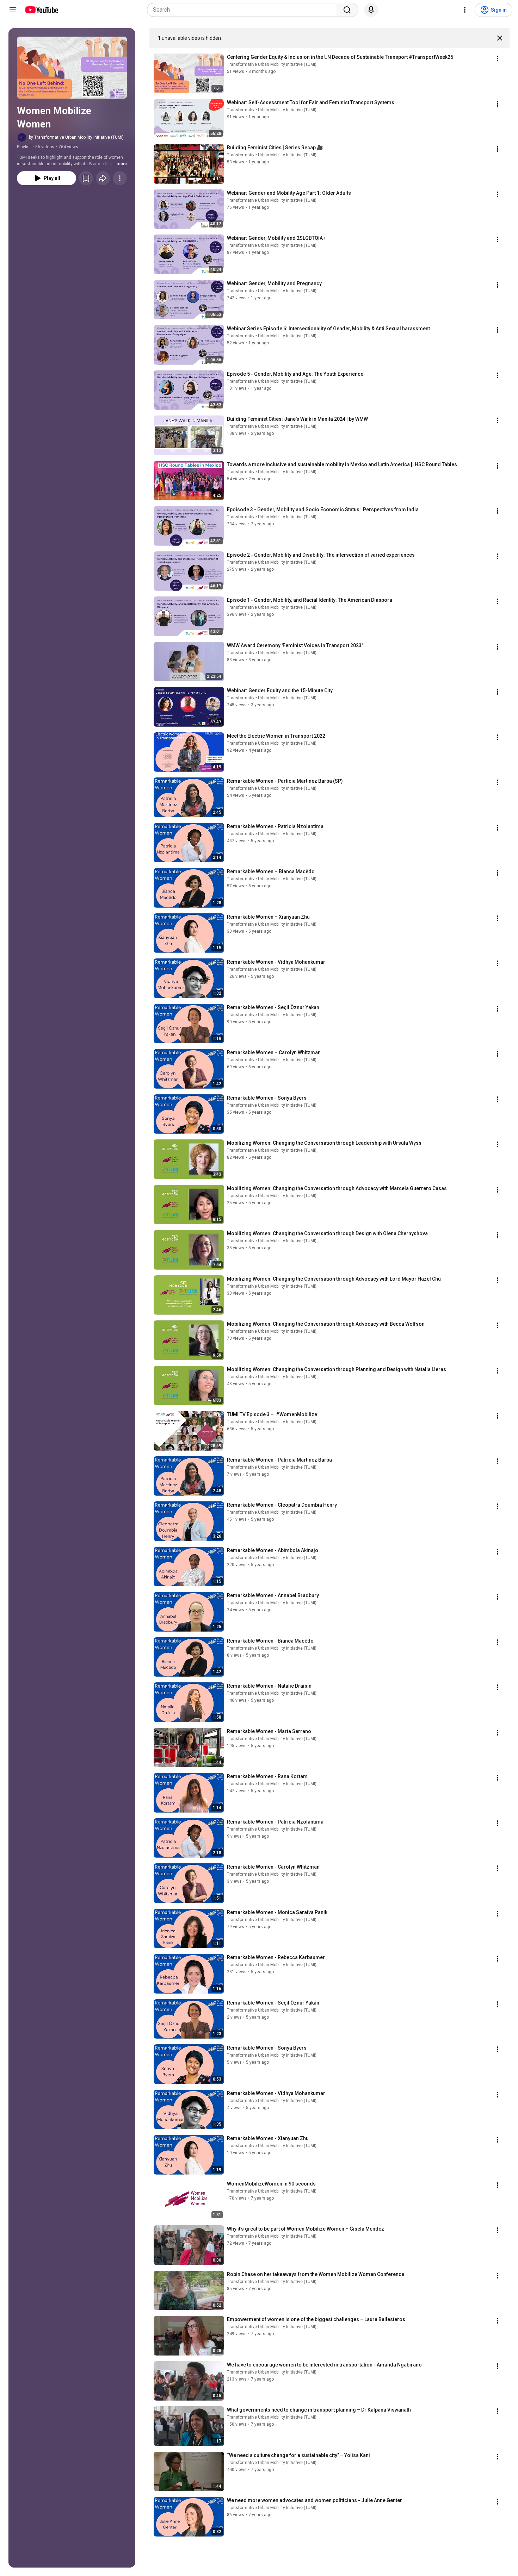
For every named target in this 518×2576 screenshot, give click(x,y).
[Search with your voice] (371, 10)
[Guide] (13, 10)
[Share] (103, 178)
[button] (72, 68)
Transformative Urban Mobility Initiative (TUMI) (272, 64)
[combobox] (244, 10)
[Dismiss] (500, 38)
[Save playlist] (86, 178)
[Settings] (465, 10)
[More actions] (120, 178)
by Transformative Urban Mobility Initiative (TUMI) (76, 137)
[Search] (347, 10)
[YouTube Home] (41, 10)
